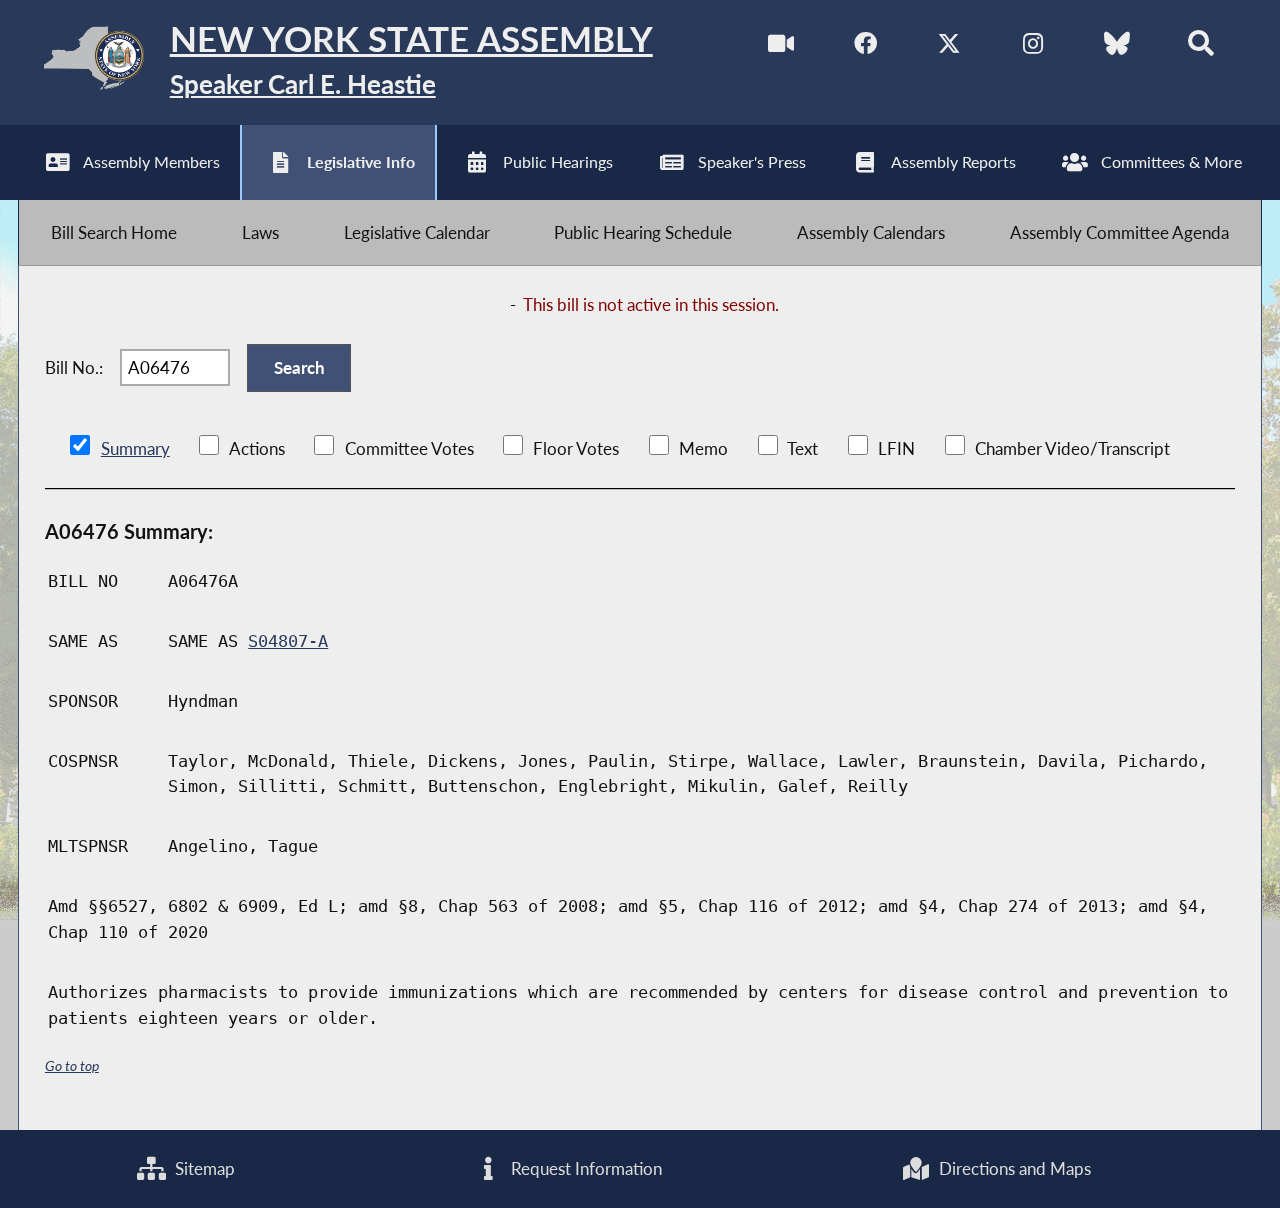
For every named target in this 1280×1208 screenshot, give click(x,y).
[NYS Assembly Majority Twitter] (949, 48)
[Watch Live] (781, 48)
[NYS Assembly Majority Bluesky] (1116, 48)
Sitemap (203, 1168)
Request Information (584, 1168)
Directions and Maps (1013, 1168)
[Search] (1200, 48)
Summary (135, 448)
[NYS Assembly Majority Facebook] (865, 48)
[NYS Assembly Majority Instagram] (1032, 48)
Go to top (72, 1065)
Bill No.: (74, 367)
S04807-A (288, 641)
